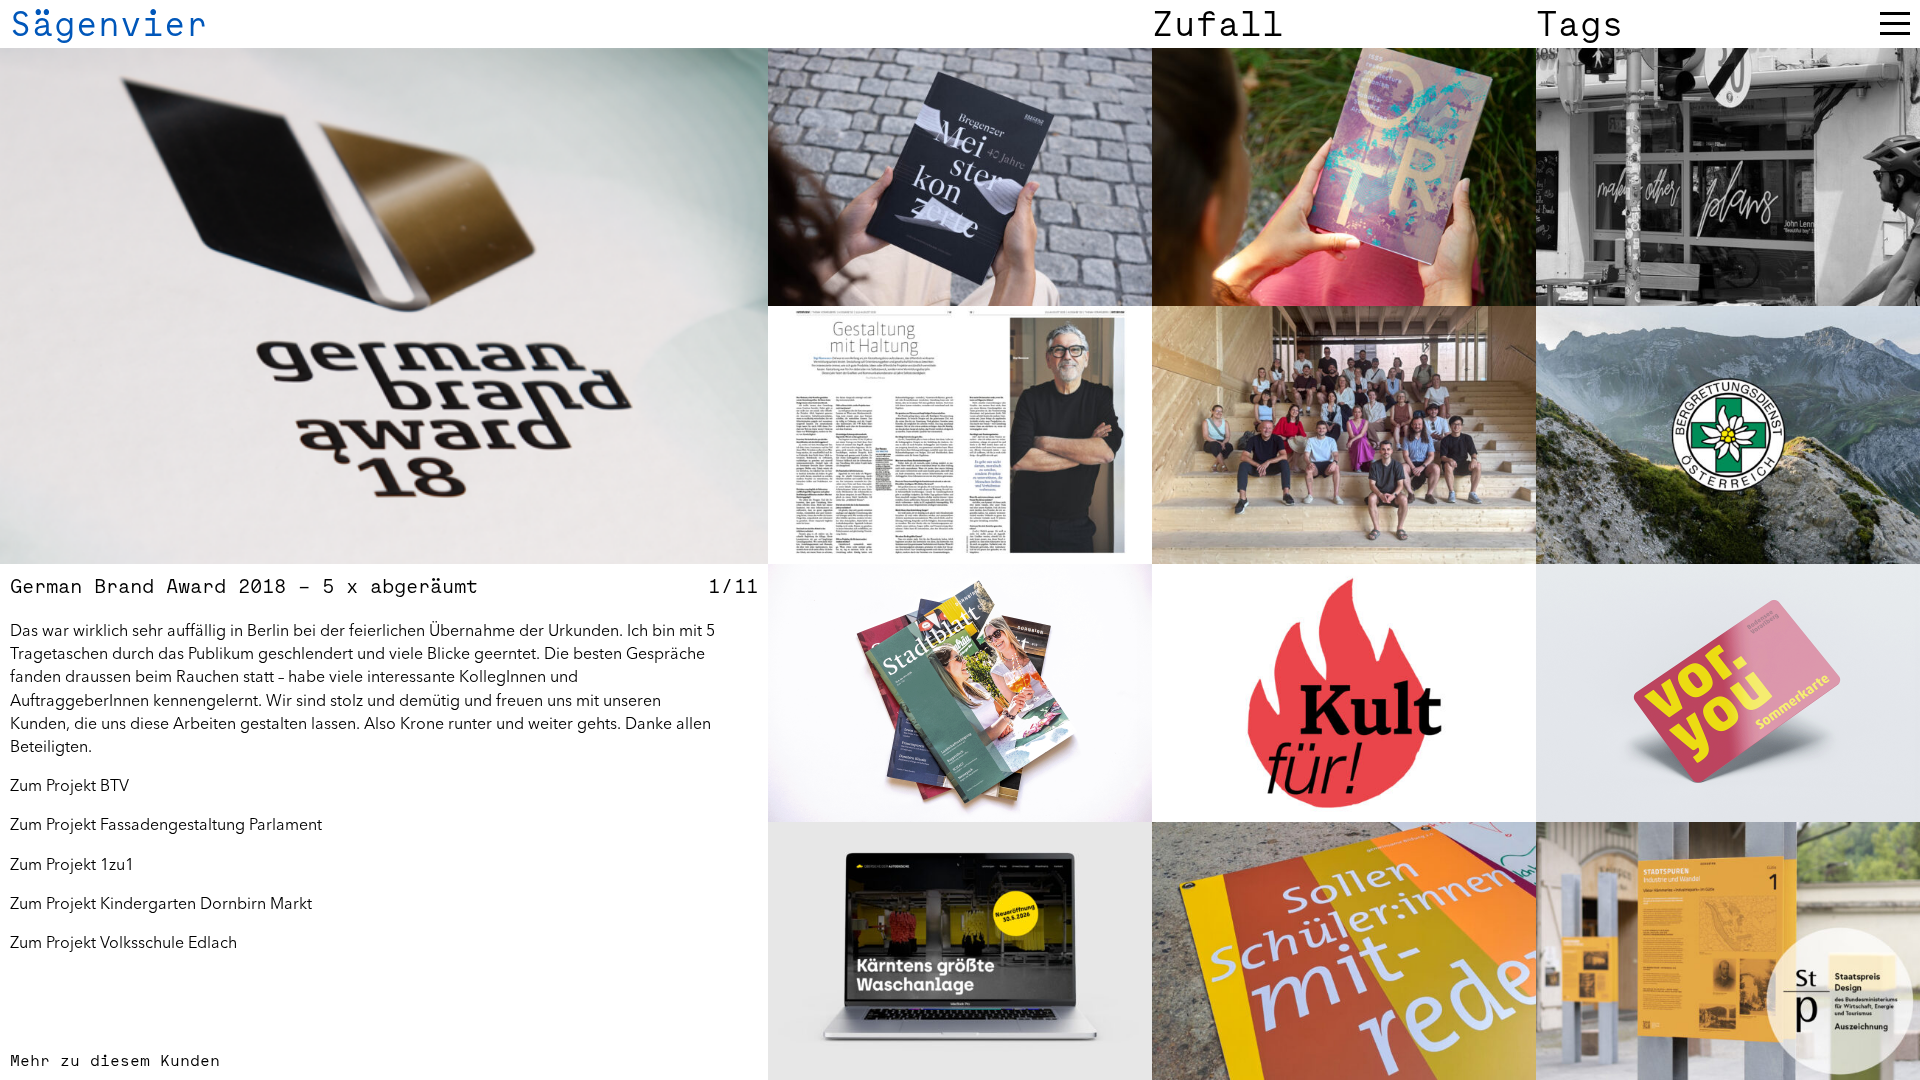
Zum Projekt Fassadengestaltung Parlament (166, 824)
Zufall (1218, 24)
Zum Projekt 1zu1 (72, 864)
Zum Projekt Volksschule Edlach (123, 942)
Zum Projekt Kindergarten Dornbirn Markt (161, 903)
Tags (1580, 24)
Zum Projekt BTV (69, 785)
